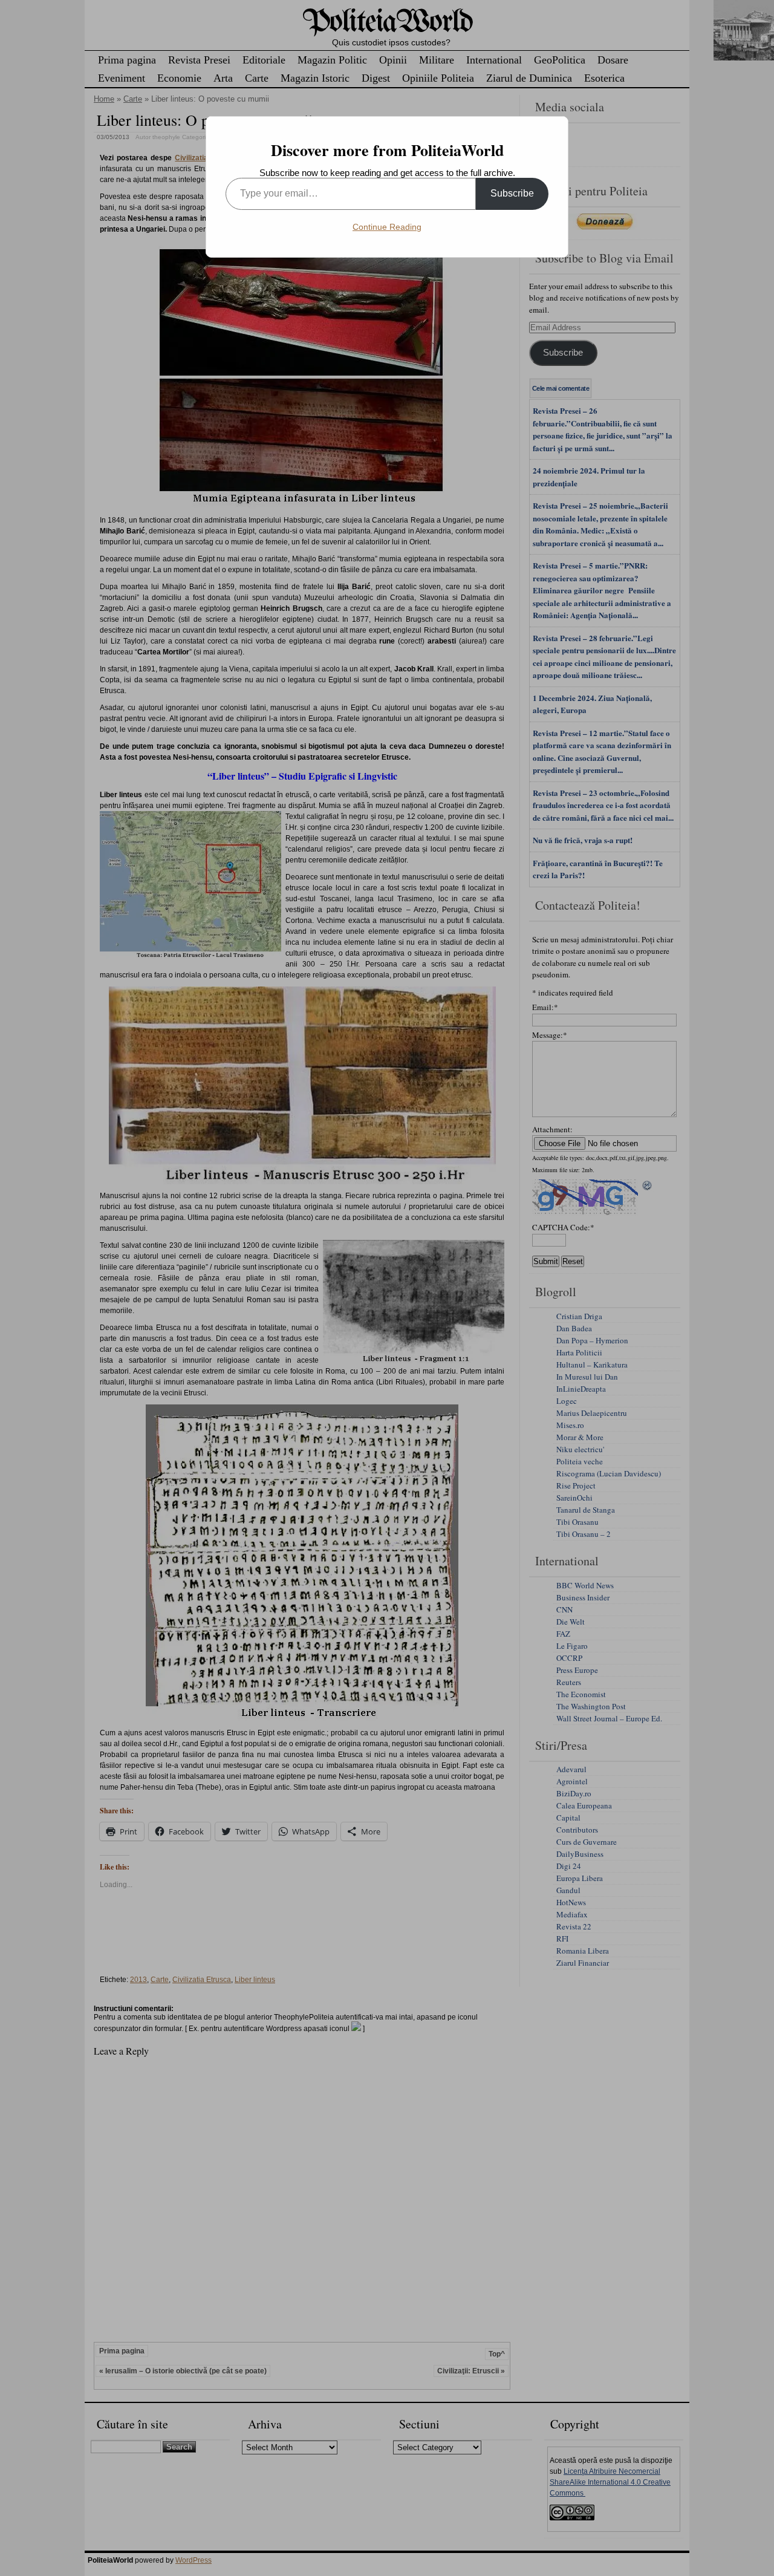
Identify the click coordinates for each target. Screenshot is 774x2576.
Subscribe (512, 193)
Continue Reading (387, 227)
